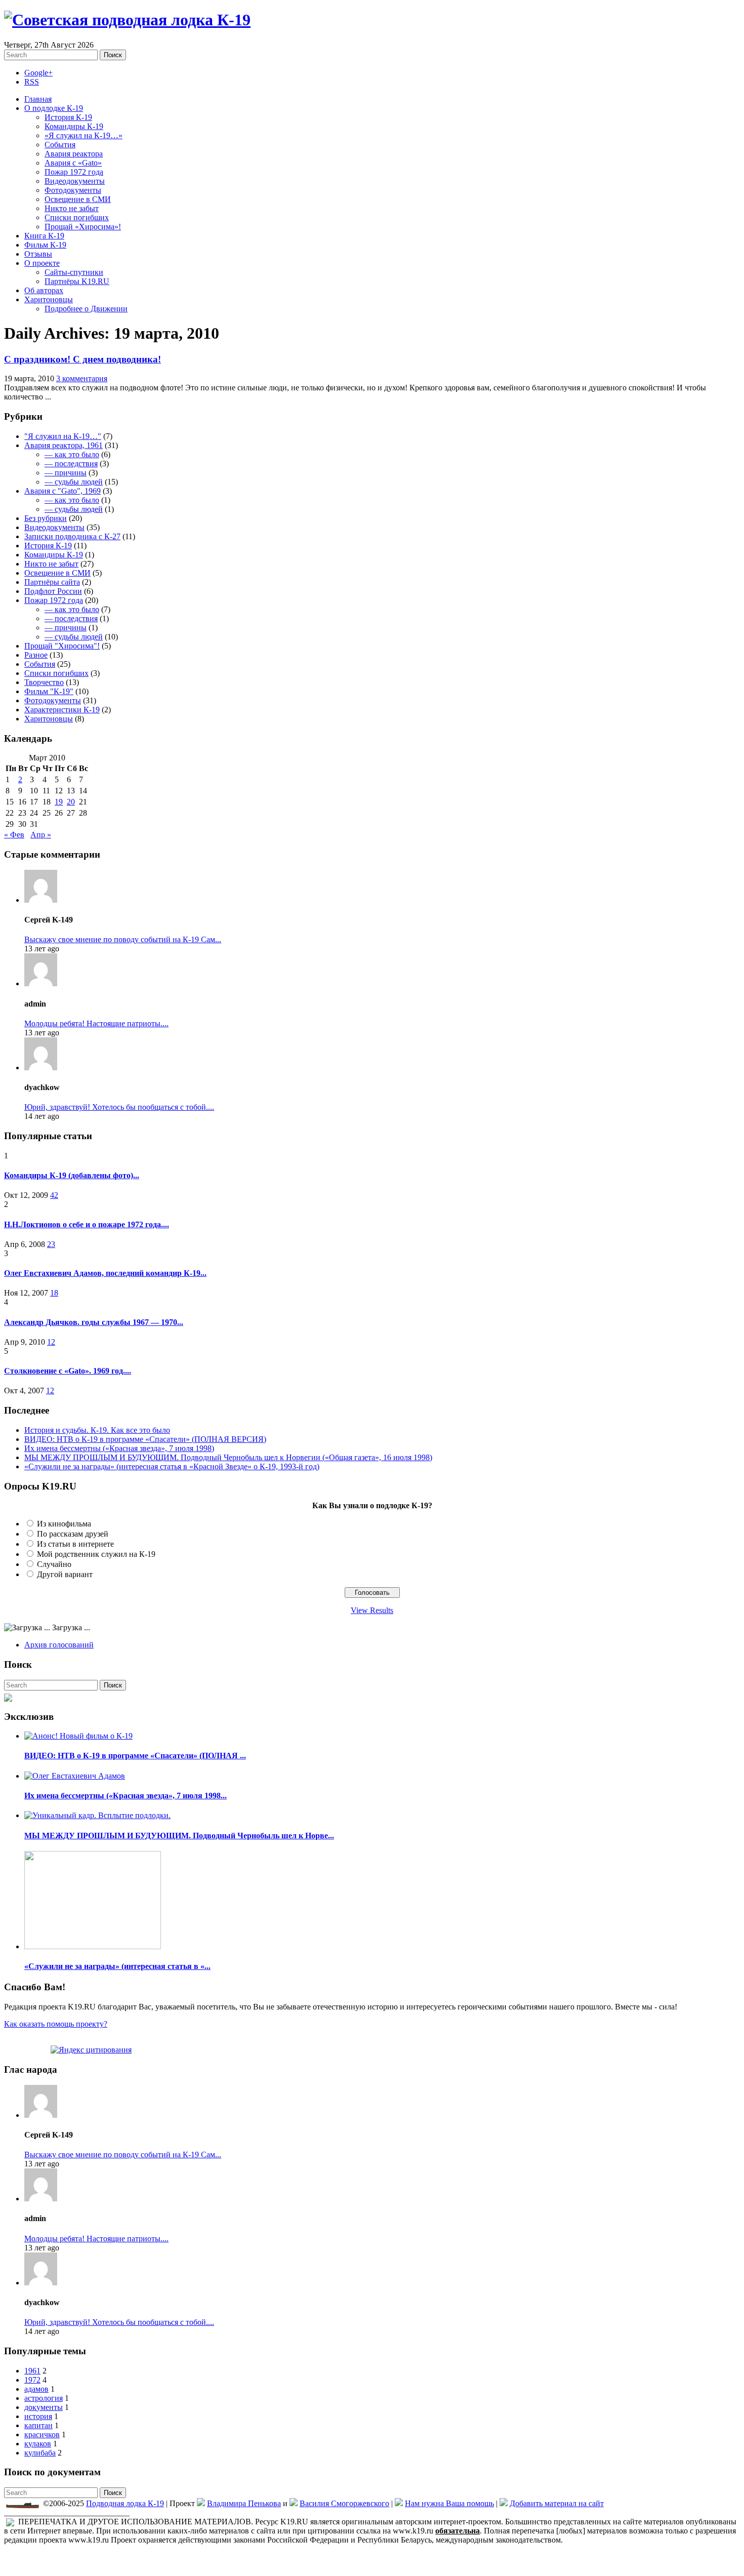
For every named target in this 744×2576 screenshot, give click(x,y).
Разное (36, 655)
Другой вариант (65, 1574)
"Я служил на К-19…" (63, 436)
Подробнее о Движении (86, 309)
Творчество (44, 682)
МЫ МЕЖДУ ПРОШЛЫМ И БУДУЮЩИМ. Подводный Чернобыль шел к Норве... (179, 1836)
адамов (36, 2389)
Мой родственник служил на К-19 (96, 1554)
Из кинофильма (64, 1524)
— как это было (72, 454)
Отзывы (38, 254)
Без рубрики (46, 518)
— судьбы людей (74, 482)
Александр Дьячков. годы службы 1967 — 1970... (94, 1322)
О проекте (42, 263)
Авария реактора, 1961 (64, 445)
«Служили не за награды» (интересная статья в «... (117, 1966)
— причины (66, 473)
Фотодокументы (73, 190)
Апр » (41, 835)
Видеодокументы (75, 181)
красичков (42, 2434)
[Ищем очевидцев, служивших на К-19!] (8, 1695)
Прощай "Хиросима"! (62, 646)
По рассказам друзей (73, 1534)
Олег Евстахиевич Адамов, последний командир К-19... (105, 1273)
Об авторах (44, 290)
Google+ (38, 73)
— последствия (71, 464)
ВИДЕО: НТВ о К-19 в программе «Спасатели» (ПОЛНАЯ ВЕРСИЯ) (145, 1439)
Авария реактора (74, 154)
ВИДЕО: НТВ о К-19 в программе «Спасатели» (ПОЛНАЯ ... (135, 1756)
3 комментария (82, 378)
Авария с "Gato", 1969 (63, 491)
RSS (32, 82)
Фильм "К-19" (49, 691)
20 (71, 802)
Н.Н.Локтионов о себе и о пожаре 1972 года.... (87, 1224)
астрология (44, 2398)
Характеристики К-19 (62, 710)
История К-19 (68, 117)
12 (51, 1342)
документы (44, 2407)
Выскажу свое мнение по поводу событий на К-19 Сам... (123, 939)
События (60, 145)
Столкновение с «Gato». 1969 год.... (68, 1371)
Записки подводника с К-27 (72, 536)
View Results (372, 1610)
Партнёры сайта (52, 582)
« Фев (14, 835)
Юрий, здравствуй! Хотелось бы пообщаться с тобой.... (119, 1107)
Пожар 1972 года (74, 172)
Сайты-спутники (74, 272)
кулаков (38, 2444)
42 (54, 1195)
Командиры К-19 (74, 126)
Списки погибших (77, 217)
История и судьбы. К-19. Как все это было (97, 1430)
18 (54, 1293)
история (38, 2416)
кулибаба (40, 2453)
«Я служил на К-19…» (84, 135)
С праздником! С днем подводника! (82, 359)
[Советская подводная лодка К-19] (127, 20)
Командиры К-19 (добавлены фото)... (72, 1175)
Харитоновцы (49, 299)
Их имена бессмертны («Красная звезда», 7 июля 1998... (126, 1796)
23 (51, 1244)
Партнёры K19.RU (77, 281)
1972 (32, 2380)
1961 (32, 2371)
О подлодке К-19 (54, 108)
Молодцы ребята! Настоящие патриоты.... (96, 1023)
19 (59, 802)
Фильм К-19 (45, 245)
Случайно (54, 1564)
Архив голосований (59, 1645)
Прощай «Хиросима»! (83, 227)
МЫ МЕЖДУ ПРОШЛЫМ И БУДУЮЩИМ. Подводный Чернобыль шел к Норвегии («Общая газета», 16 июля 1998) (228, 1457)
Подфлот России (53, 591)
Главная (38, 99)
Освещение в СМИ (78, 199)
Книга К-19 (44, 236)
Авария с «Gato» (73, 163)
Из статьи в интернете (75, 1544)
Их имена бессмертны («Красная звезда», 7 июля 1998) (119, 1448)
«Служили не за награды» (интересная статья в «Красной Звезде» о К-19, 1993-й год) (172, 1466)
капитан (38, 2425)
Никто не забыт (72, 208)
